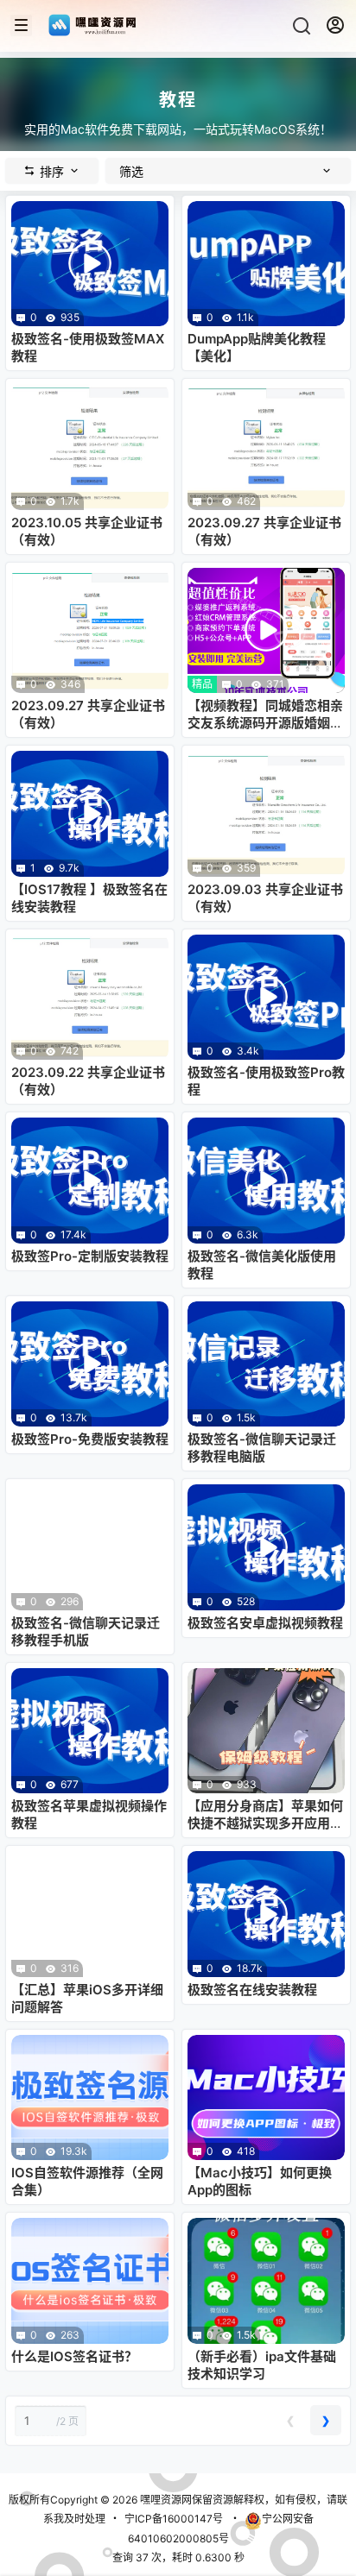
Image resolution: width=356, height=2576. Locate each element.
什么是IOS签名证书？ (74, 2356)
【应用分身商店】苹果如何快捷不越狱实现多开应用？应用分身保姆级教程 (265, 1823)
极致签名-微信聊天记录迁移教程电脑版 (262, 1448)
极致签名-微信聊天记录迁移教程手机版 (86, 1631)
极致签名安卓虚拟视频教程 (265, 1623)
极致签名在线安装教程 (252, 1990)
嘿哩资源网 (165, 2500)
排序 (52, 171)
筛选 (131, 171)
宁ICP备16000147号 (174, 2519)
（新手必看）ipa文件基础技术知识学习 (262, 2365)
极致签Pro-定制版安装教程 (90, 1256)
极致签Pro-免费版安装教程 (90, 1439)
